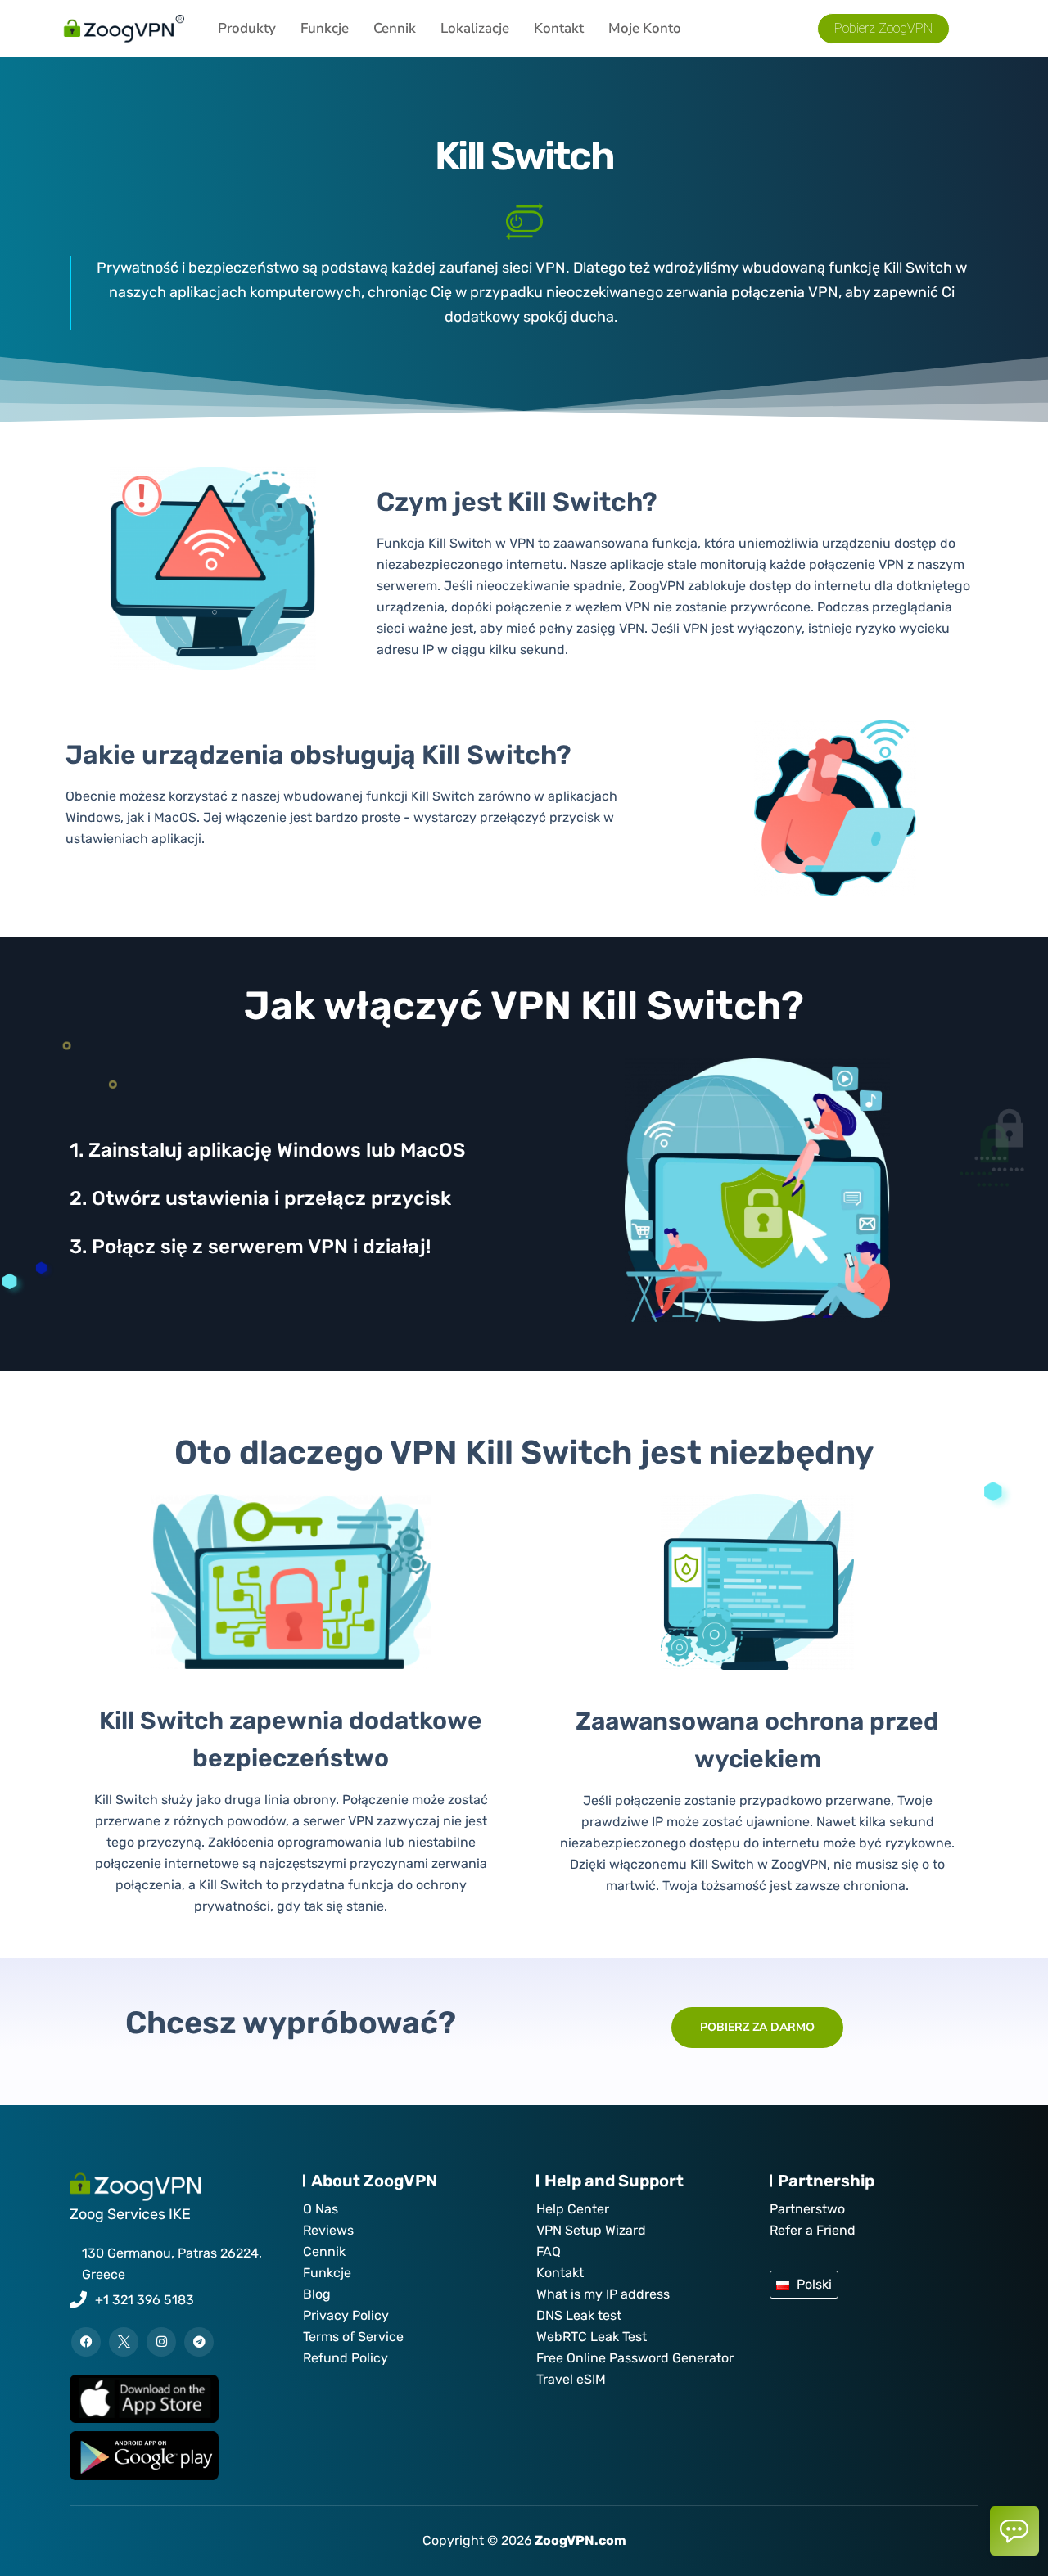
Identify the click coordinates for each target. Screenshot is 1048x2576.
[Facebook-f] (86, 2342)
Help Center (573, 2209)
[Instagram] (161, 2342)
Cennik (395, 28)
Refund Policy (346, 2358)
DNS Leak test (579, 2315)
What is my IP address (603, 2294)
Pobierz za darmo (757, 2027)
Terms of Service (353, 2337)
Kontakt (559, 28)
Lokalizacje (475, 28)
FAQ (549, 2251)
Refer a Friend (813, 2230)
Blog (317, 2294)
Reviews (328, 2230)
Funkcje (325, 28)
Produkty (247, 28)
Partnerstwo (807, 2209)
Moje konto (645, 28)
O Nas (321, 2209)
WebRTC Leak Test (592, 2337)
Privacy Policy (346, 2315)
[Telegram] (199, 2342)
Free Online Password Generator (635, 2358)
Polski (814, 2284)
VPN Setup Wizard (591, 2230)
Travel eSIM (571, 2379)
